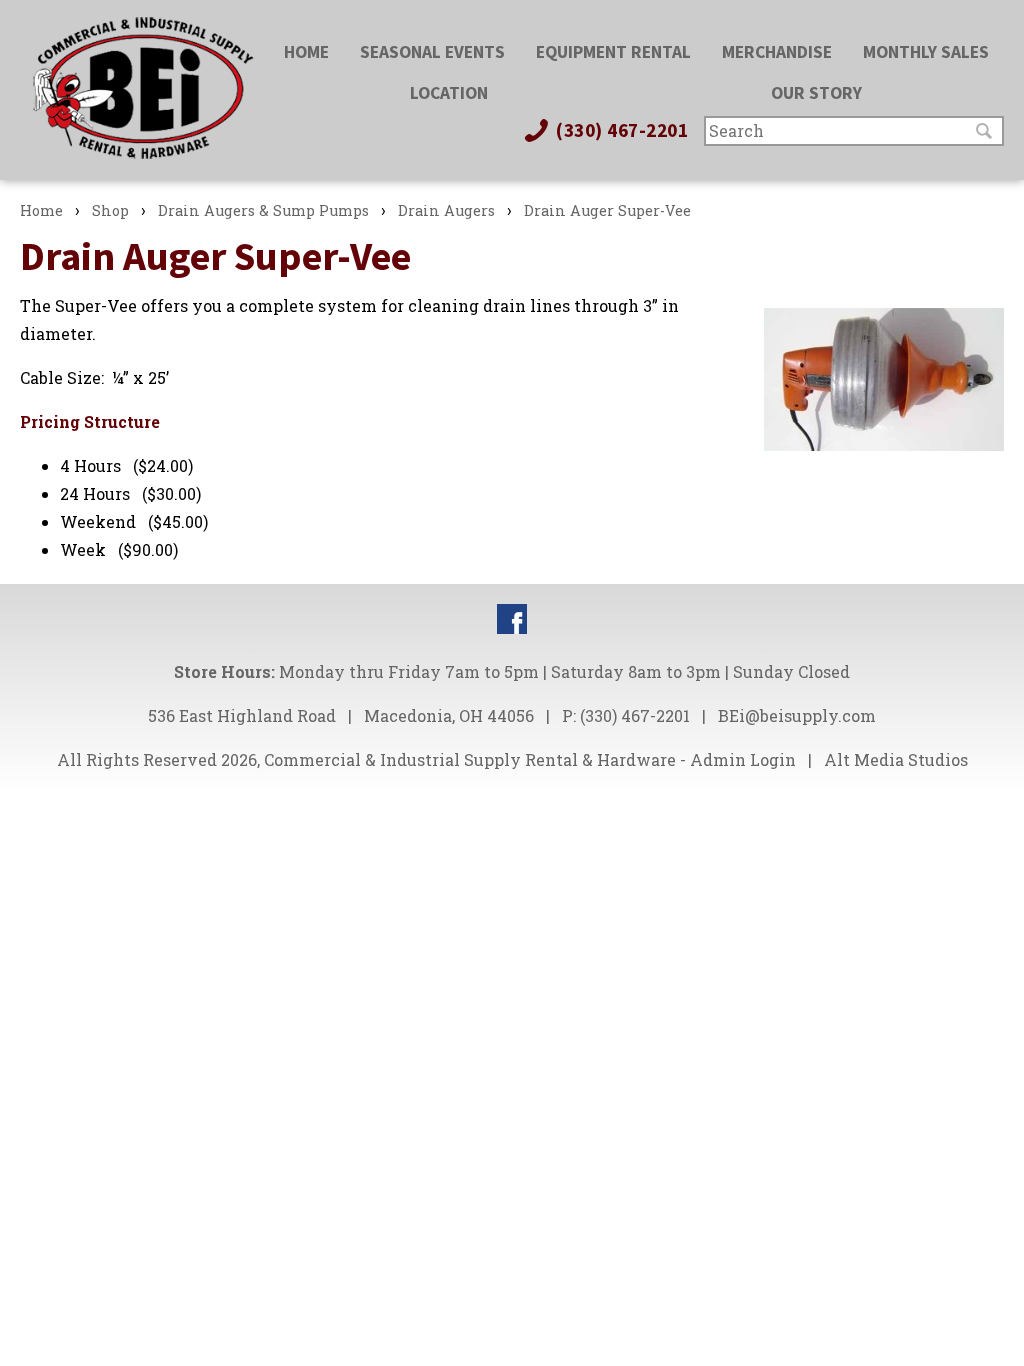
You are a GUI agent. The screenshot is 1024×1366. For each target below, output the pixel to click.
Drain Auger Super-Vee (607, 210)
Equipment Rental (613, 52)
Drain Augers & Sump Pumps (263, 210)
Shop (110, 210)
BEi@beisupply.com (797, 715)
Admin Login (743, 759)
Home (306, 52)
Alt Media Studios (896, 759)
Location (449, 93)
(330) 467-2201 (620, 130)
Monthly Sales (926, 52)
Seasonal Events (432, 52)
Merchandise (777, 52)
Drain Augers (446, 210)
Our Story (816, 93)
